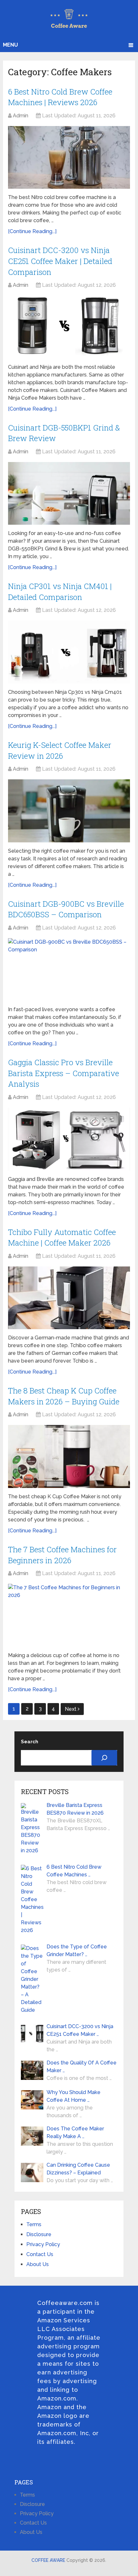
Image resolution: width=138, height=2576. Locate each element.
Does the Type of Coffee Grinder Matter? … (77, 1950)
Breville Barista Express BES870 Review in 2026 (75, 1809)
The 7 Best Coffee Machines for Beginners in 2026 (62, 1555)
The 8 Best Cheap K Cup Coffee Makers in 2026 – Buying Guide (64, 1396)
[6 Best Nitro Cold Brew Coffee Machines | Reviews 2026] (69, 157)
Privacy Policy (43, 2244)
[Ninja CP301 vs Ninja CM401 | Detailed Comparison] (69, 652)
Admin (21, 116)
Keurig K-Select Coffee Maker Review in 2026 (60, 750)
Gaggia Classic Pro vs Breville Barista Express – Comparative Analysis (64, 1073)
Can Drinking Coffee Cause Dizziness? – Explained (78, 2169)
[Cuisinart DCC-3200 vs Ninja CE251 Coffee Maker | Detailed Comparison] (69, 327)
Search (30, 1742)
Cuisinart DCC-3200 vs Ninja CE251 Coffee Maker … (80, 2030)
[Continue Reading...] (32, 231)
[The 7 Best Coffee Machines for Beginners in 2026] (69, 1615)
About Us (38, 2264)
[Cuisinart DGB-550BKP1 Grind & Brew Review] (69, 493)
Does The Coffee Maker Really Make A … (75, 2132)
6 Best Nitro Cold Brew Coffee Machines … (74, 1871)
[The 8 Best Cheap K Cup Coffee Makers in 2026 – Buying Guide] (69, 1456)
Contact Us (40, 2254)
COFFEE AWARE (48, 2560)
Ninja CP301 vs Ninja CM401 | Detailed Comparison (60, 592)
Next (71, 1709)
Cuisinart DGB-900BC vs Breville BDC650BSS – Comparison (66, 909)
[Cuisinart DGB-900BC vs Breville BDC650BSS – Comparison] (69, 970)
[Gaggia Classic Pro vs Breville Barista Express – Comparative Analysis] (69, 1139)
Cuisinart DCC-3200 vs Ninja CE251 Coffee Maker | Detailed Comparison (60, 261)
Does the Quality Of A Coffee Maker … (82, 2067)
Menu (10, 45)
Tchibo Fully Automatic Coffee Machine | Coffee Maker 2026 (62, 1238)
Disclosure (39, 2234)
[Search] (104, 1758)
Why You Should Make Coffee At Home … (73, 2096)
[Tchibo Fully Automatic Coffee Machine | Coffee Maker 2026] (69, 1298)
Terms (34, 2224)
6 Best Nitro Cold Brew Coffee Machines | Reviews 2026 (60, 97)
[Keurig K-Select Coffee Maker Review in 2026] (69, 811)
